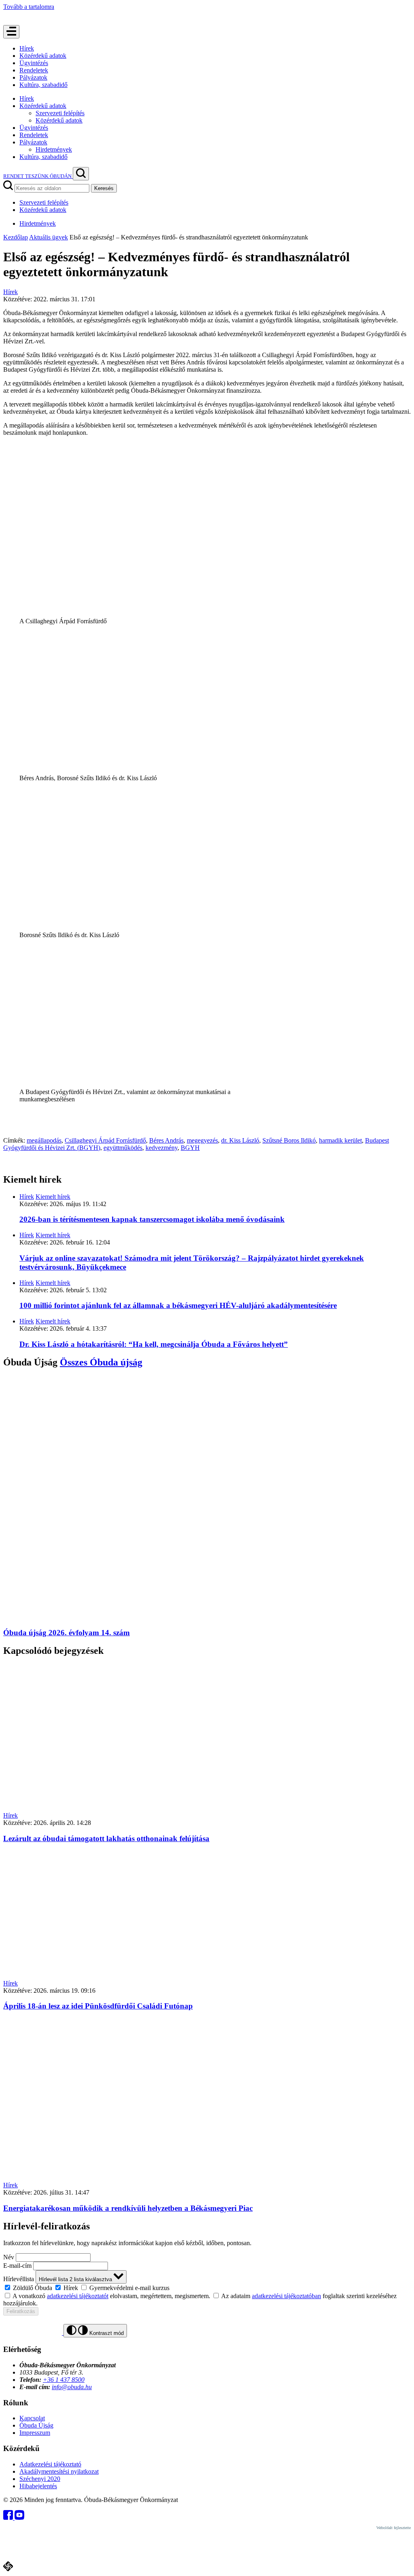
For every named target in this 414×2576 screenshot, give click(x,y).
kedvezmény (162, 1148)
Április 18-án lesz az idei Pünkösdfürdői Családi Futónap (98, 2006)
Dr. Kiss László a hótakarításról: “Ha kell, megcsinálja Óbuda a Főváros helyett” (154, 1344)
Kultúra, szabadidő (43, 85)
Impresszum (35, 2433)
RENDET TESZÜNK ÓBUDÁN (38, 176)
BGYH (190, 1148)
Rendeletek (34, 70)
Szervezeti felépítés (60, 113)
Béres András (166, 1140)
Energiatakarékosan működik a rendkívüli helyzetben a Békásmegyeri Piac (128, 2208)
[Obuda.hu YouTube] (19, 2518)
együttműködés (123, 1148)
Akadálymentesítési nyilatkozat (59, 2471)
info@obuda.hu (72, 2387)
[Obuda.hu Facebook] (9, 2518)
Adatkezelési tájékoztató (50, 2464)
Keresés (104, 188)
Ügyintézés (34, 63)
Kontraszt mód (106, 2333)
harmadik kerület (340, 1140)
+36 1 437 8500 (64, 2380)
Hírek (27, 48)
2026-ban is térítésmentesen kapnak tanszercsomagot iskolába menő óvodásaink (152, 1219)
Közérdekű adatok (43, 56)
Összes (101, 1362)
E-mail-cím (17, 2266)
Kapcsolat (32, 2418)
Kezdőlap (16, 237)
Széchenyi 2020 (40, 2479)
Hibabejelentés (38, 2486)
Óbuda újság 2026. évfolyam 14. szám (67, 1633)
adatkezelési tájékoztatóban (286, 2296)
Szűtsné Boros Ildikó (289, 1140)
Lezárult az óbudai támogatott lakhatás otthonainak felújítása (106, 1838)
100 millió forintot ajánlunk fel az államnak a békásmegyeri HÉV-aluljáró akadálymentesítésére (178, 1305)
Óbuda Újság (36, 2425)
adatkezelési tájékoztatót (78, 2296)
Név (9, 2257)
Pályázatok (33, 77)
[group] (207, 2288)
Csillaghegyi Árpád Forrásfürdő (105, 1140)
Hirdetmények (54, 149)
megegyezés (202, 1140)
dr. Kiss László (240, 1140)
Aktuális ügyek (49, 237)
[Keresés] (81, 174)
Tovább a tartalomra (29, 7)
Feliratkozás (21, 2311)
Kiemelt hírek (53, 1197)
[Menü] (11, 32)
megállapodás (44, 1140)
